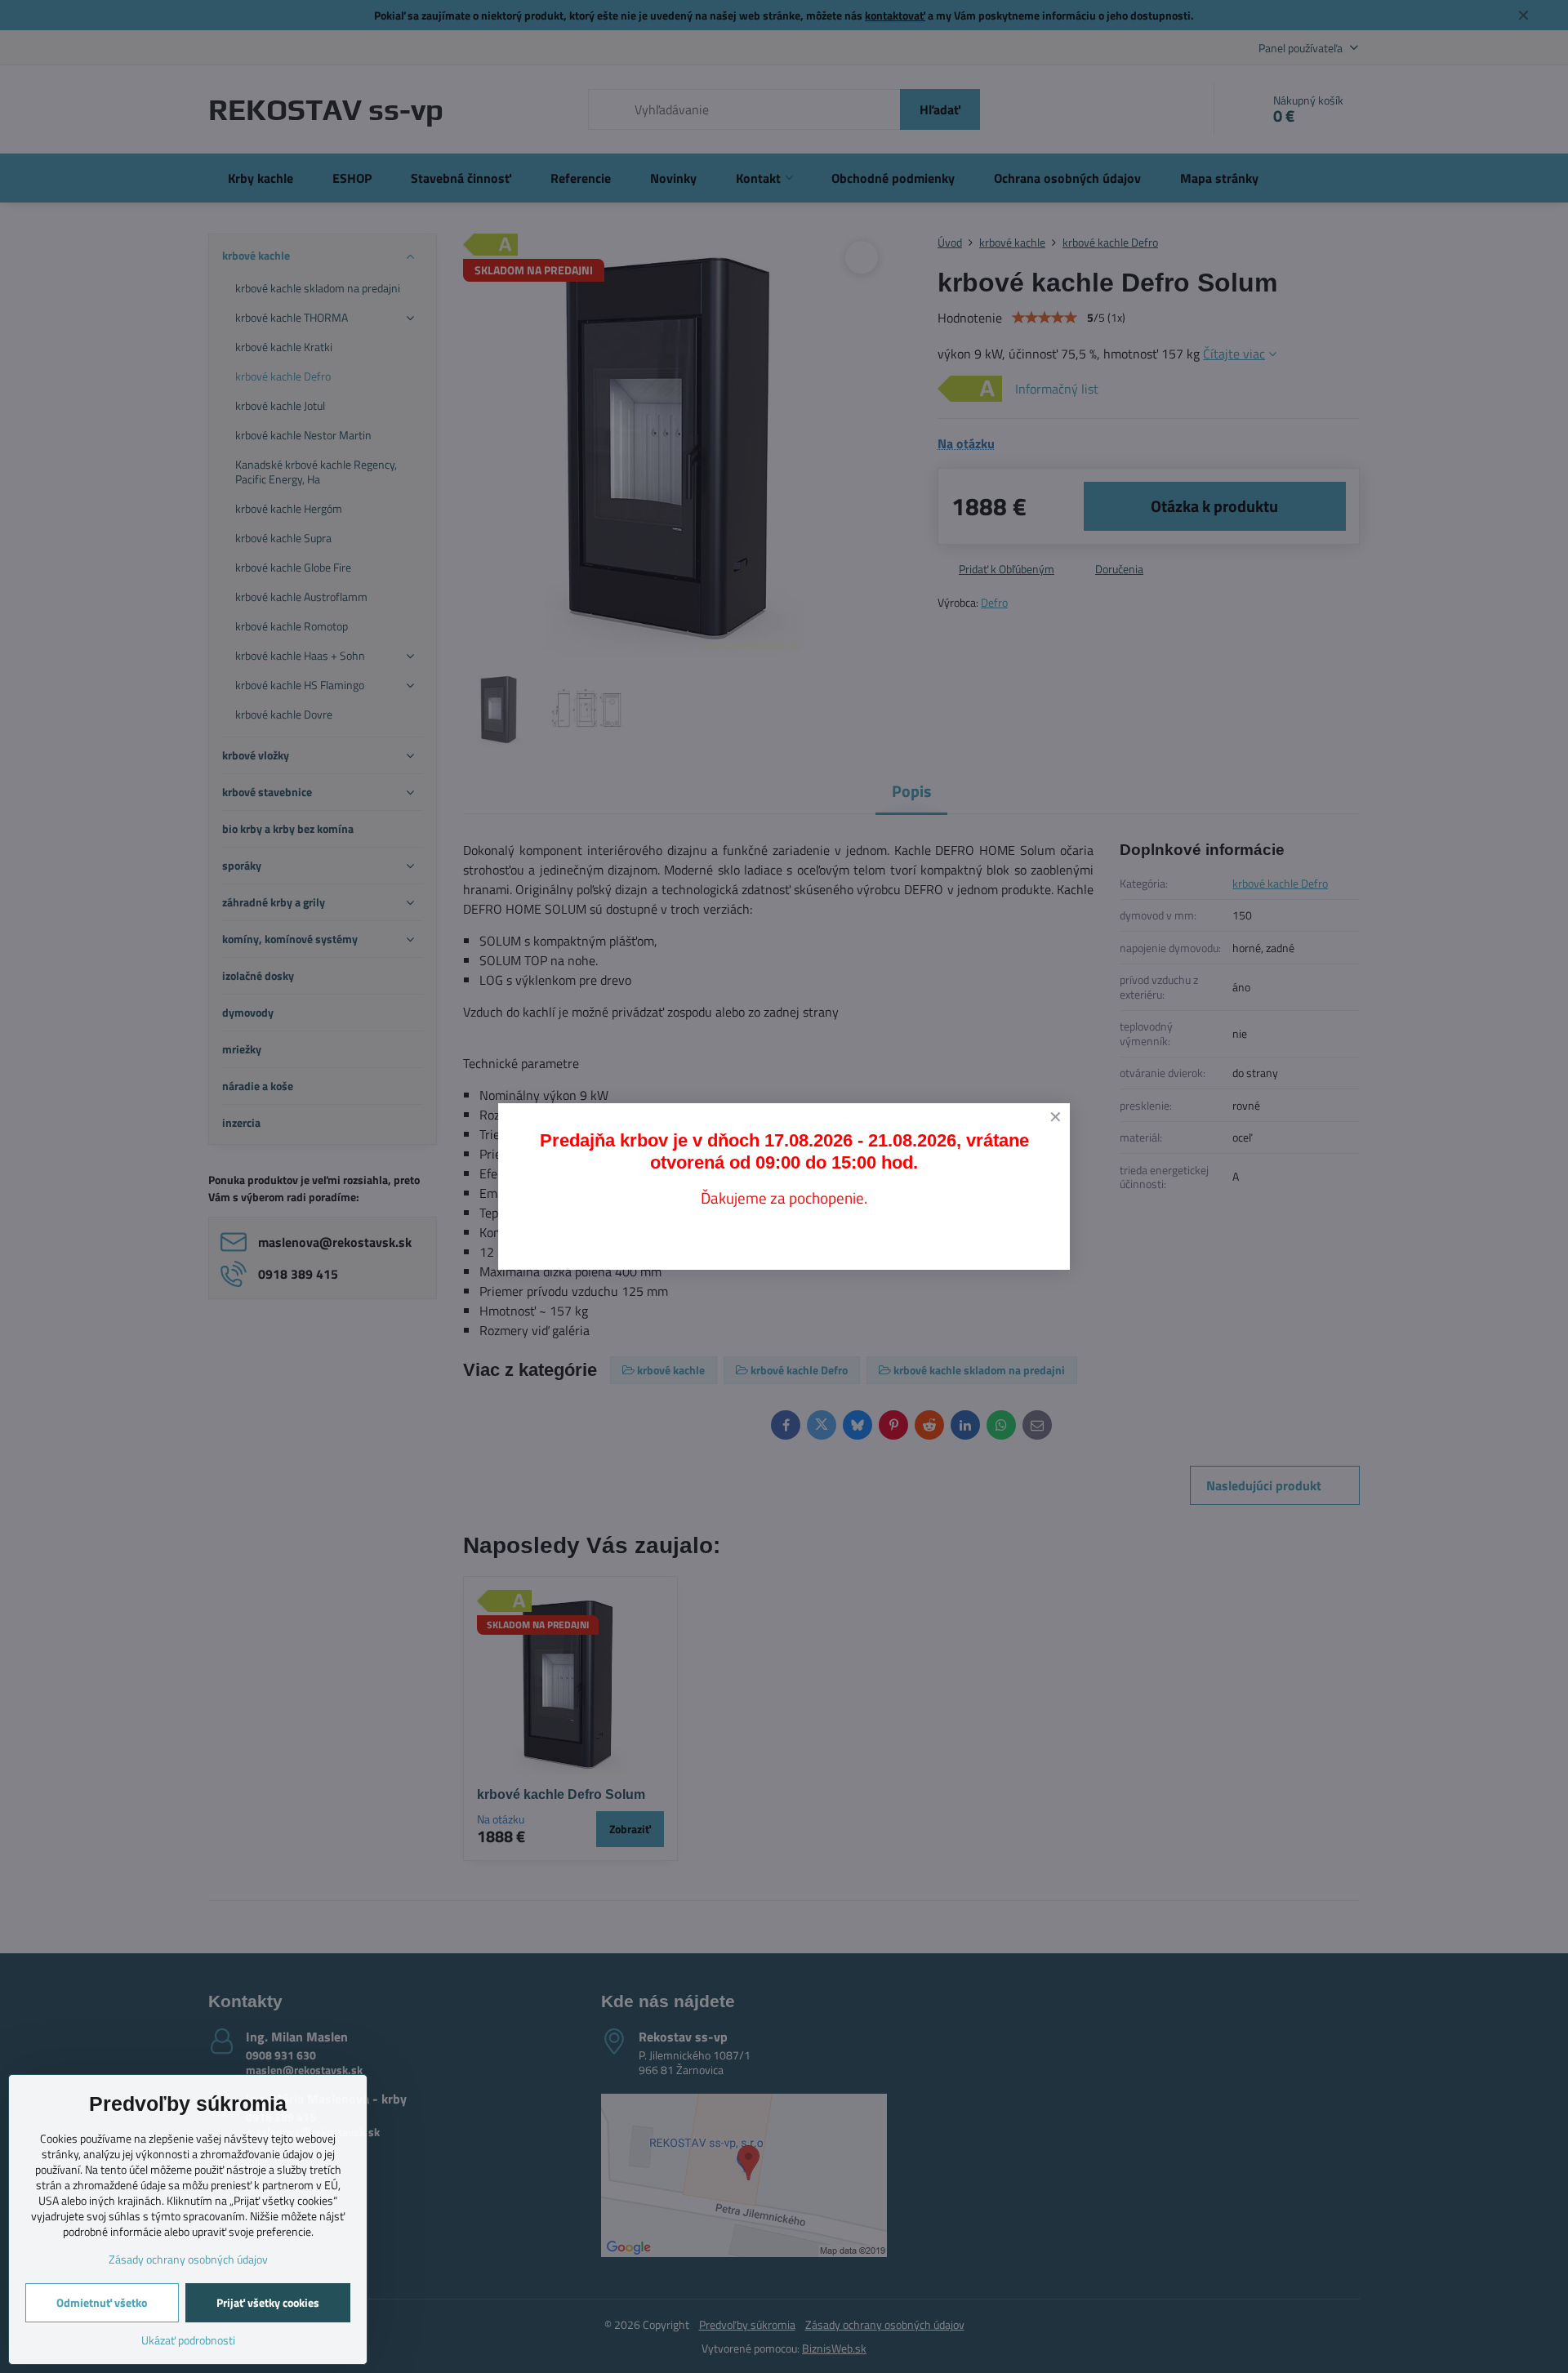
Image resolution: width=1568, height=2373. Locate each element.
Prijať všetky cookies (268, 2302)
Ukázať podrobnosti (188, 2340)
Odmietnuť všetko (102, 2302)
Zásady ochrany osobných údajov (188, 2259)
